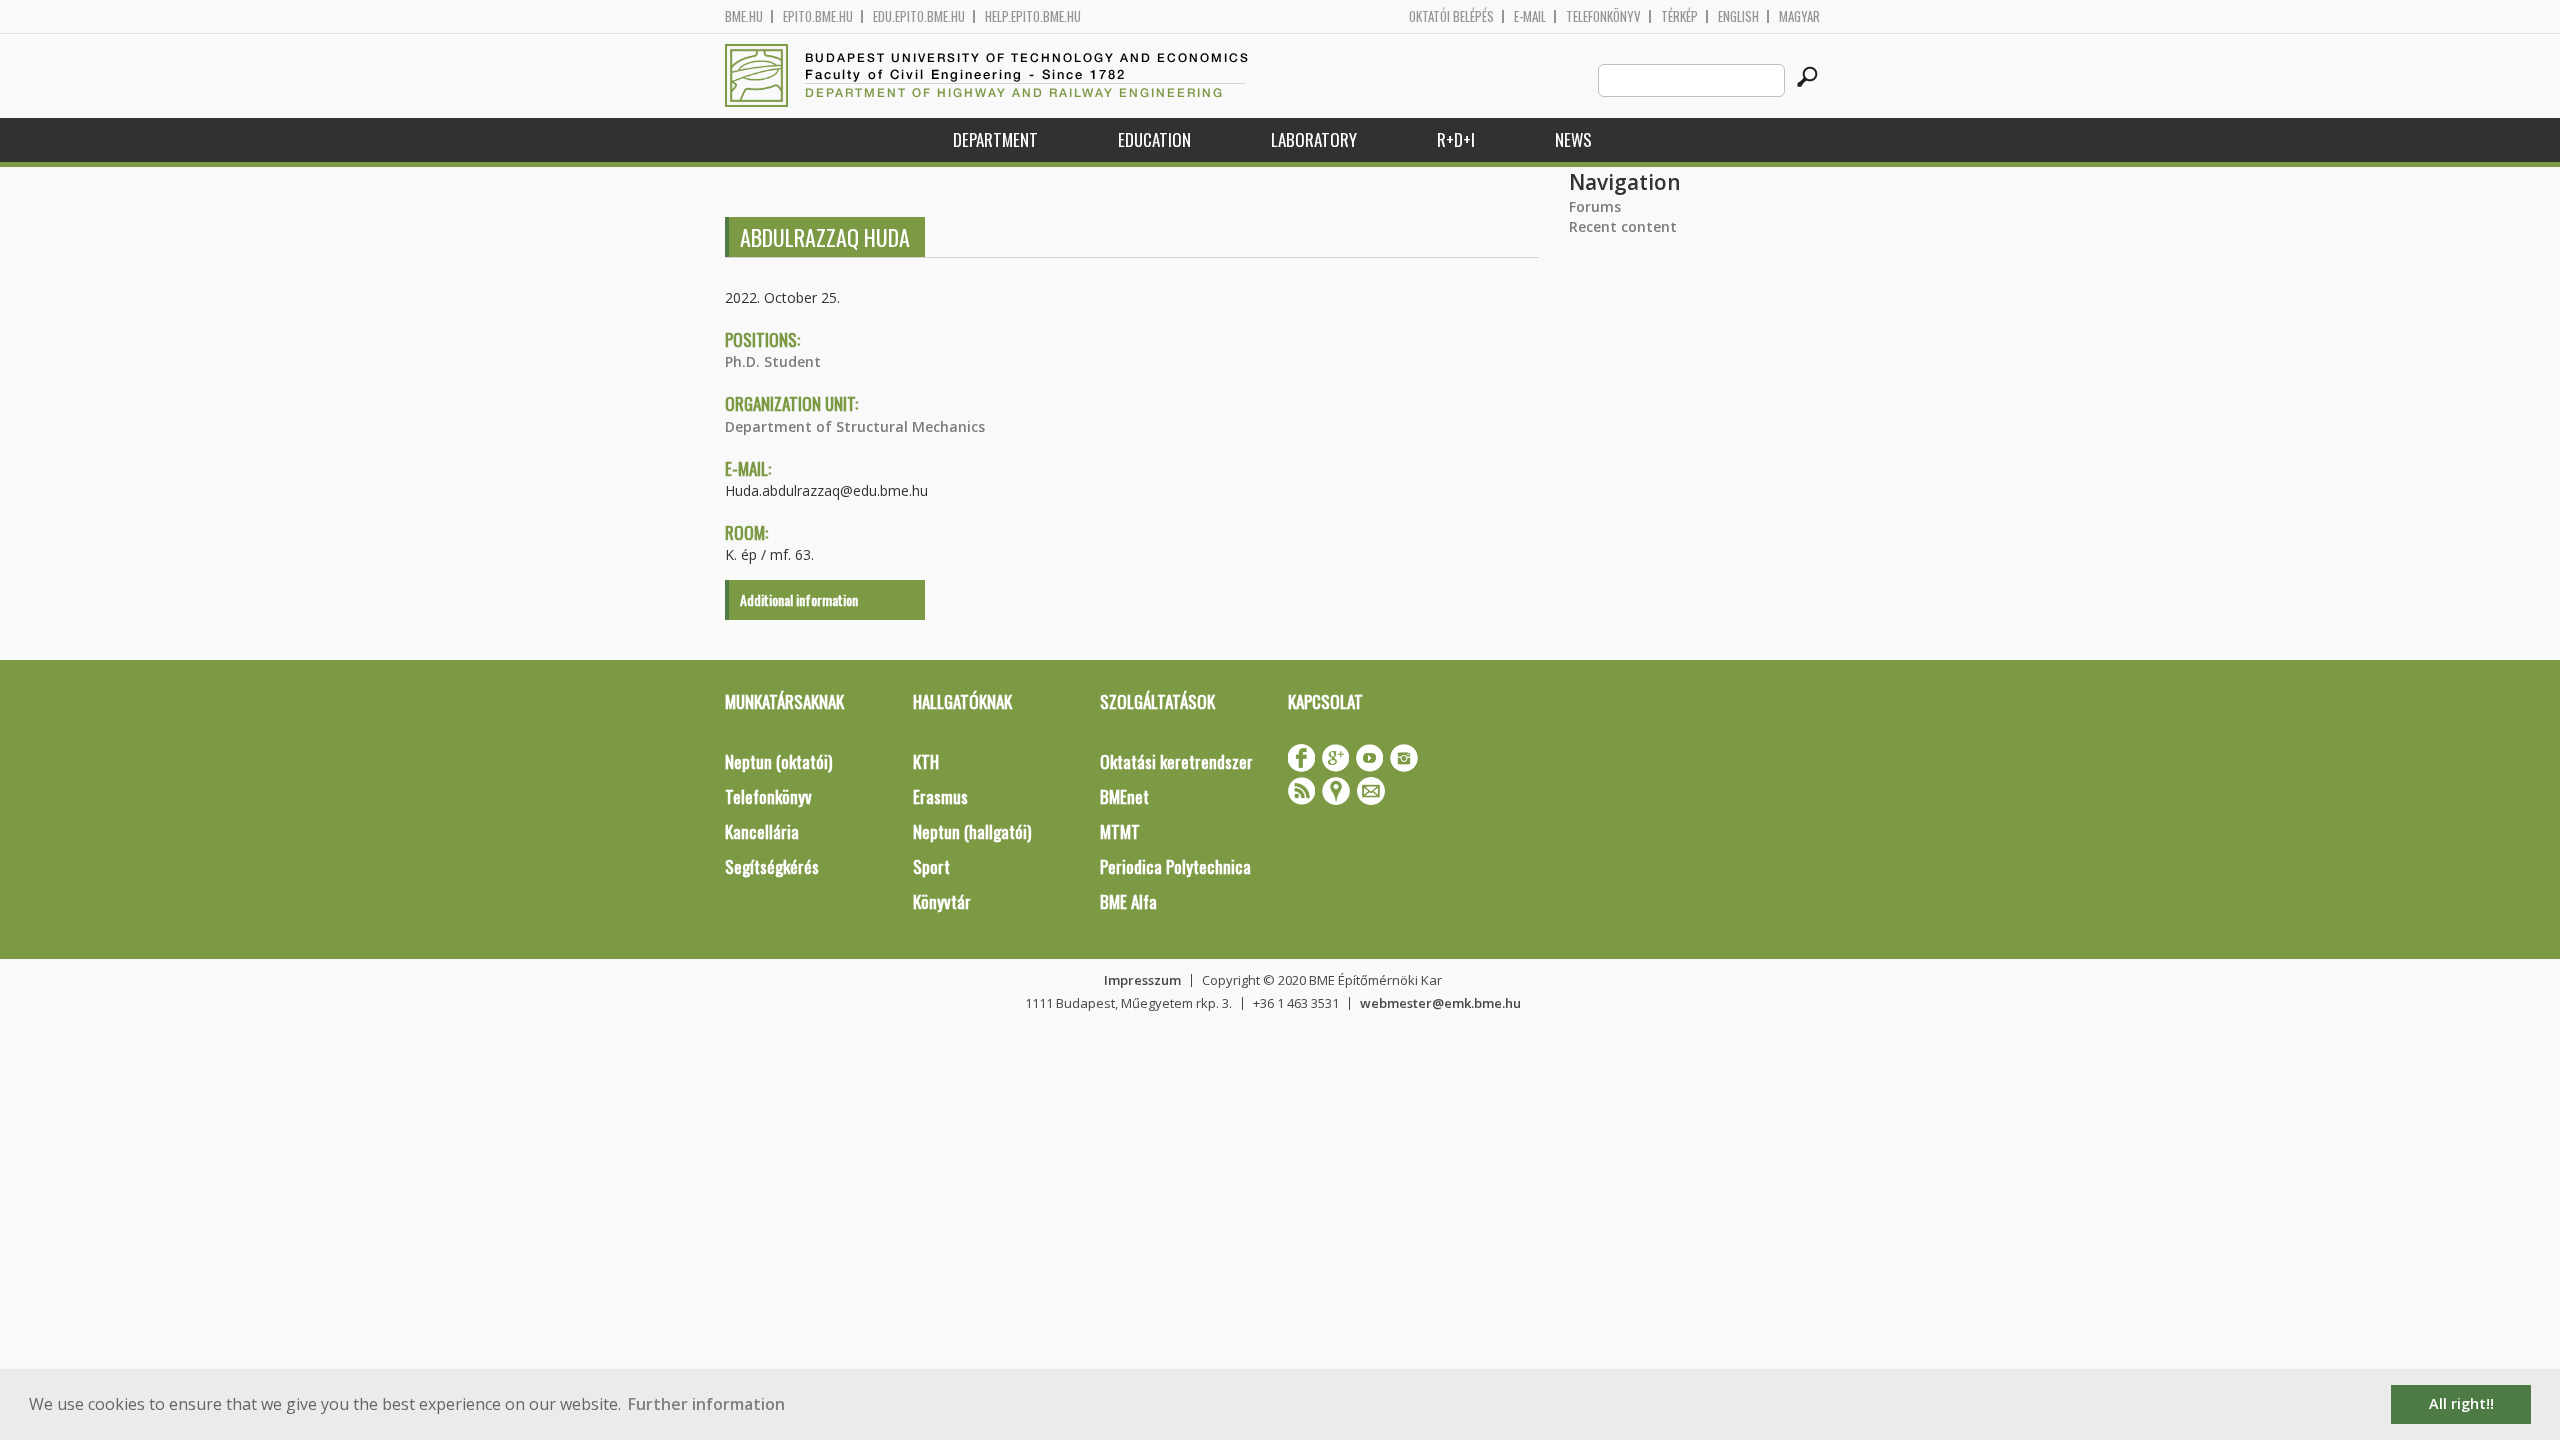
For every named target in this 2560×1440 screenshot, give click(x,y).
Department (995, 139)
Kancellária (762, 831)
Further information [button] (706, 1404)
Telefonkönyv (1603, 16)
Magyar (1799, 16)
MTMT (1120, 831)
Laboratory (1314, 139)
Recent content (1623, 226)
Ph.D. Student (773, 361)
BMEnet (1124, 796)
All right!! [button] (2461, 1403)
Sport (931, 866)
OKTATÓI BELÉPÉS (1451, 16)
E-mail (1530, 16)
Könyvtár (942, 901)
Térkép (1679, 16)
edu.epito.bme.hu (919, 16)
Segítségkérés (772, 866)
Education (1154, 139)
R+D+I (1456, 139)
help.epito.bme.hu (1033, 16)
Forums (1595, 206)
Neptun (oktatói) (778, 761)
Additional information (799, 599)
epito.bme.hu (818, 16)
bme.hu (744, 16)
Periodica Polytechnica (1175, 866)
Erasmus (940, 796)
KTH (926, 761)
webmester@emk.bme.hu (1440, 1003)
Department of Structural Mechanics (855, 426)
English (1738, 16)
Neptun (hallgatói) (972, 831)
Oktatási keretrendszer (1176, 761)
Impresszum (1142, 980)
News (1573, 139)
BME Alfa (1128, 901)
